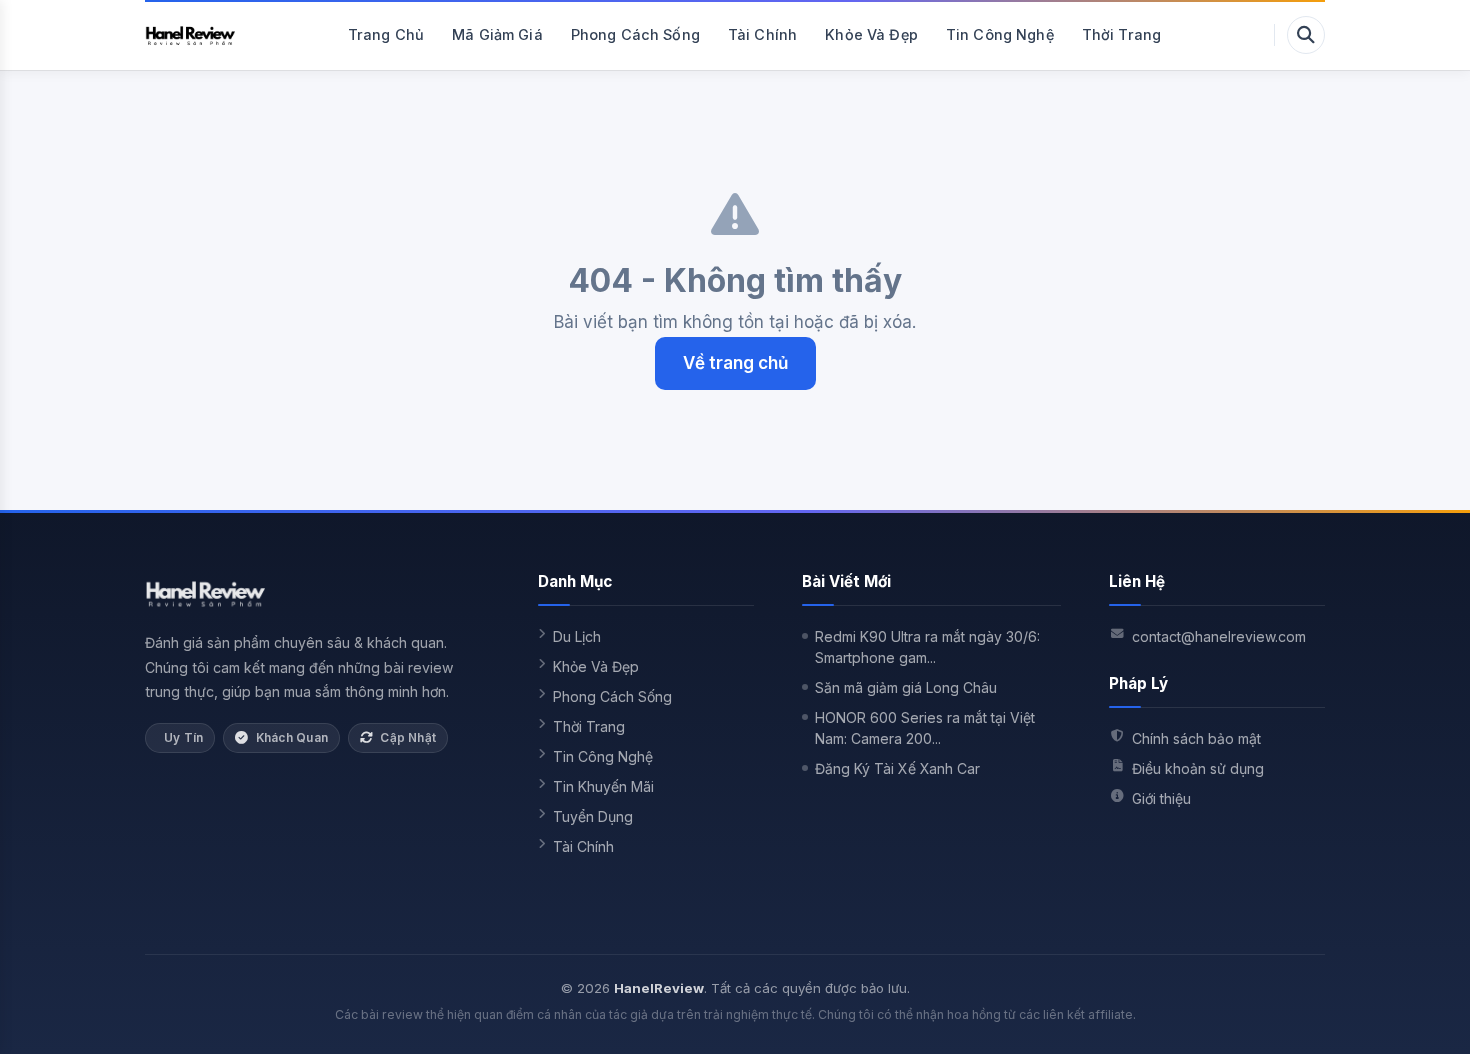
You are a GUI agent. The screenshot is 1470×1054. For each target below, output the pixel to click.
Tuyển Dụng (593, 816)
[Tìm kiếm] (1306, 35)
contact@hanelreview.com (1219, 636)
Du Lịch (577, 636)
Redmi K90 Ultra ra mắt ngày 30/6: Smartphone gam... (927, 647)
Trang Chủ (386, 34)
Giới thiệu (1161, 798)
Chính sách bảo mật (1196, 738)
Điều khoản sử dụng (1198, 768)
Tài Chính (762, 34)
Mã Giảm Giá (497, 34)
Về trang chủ (735, 363)
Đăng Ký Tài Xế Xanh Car (897, 768)
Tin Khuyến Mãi (603, 786)
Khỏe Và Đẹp (871, 34)
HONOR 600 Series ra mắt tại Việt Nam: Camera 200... (925, 728)
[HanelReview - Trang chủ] (190, 35)
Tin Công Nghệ (1000, 34)
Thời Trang (1121, 34)
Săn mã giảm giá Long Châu (906, 687)
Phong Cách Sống (635, 34)
